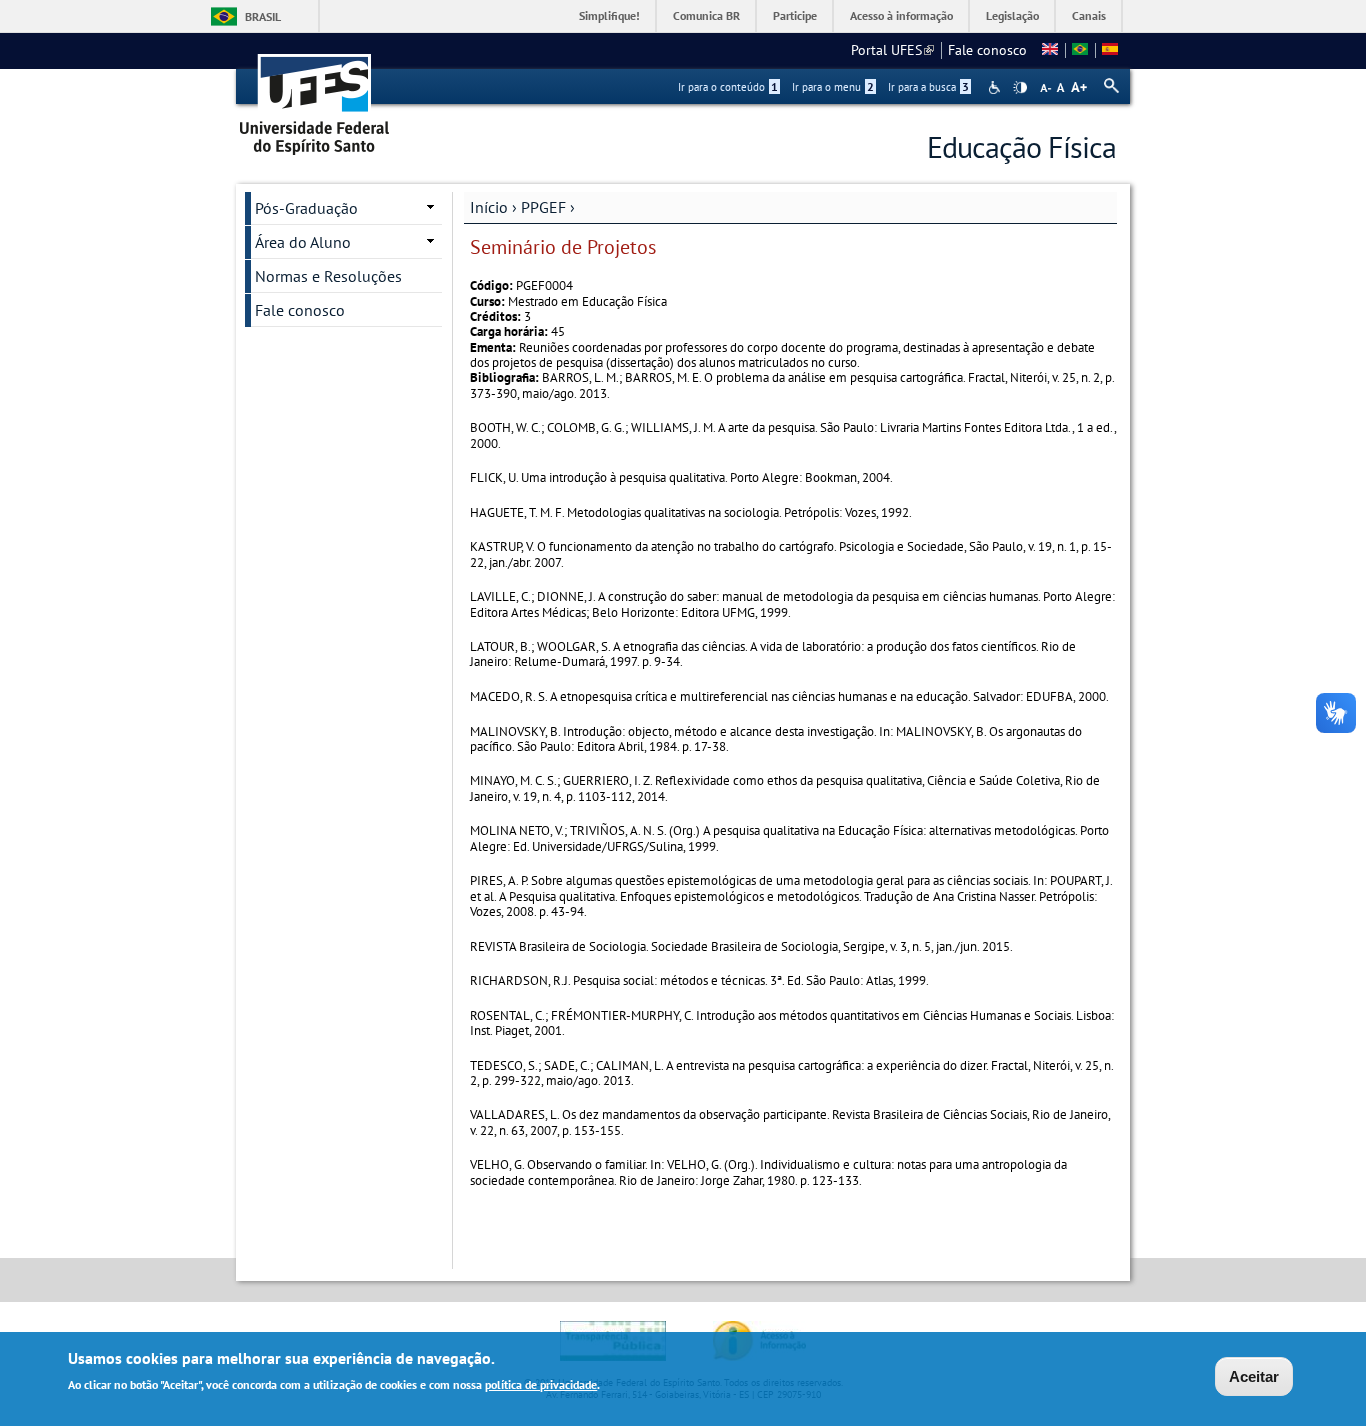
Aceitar (1254, 1376)
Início (489, 207)
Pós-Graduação (306, 208)
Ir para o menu (833, 87)
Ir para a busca (928, 87)
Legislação (1012, 15)
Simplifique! (609, 15)
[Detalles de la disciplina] (1110, 50)
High (1020, 88)
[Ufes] (315, 97)
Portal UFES (892, 50)
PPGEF (543, 207)
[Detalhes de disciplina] (1080, 50)
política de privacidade (541, 1384)
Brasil (263, 16)
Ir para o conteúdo (728, 87)
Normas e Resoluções (328, 276)
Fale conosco (987, 50)
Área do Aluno (303, 242)
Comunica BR (706, 15)
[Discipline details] (1050, 50)
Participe (795, 15)
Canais (1089, 15)
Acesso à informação (901, 15)
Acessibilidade (996, 87)
